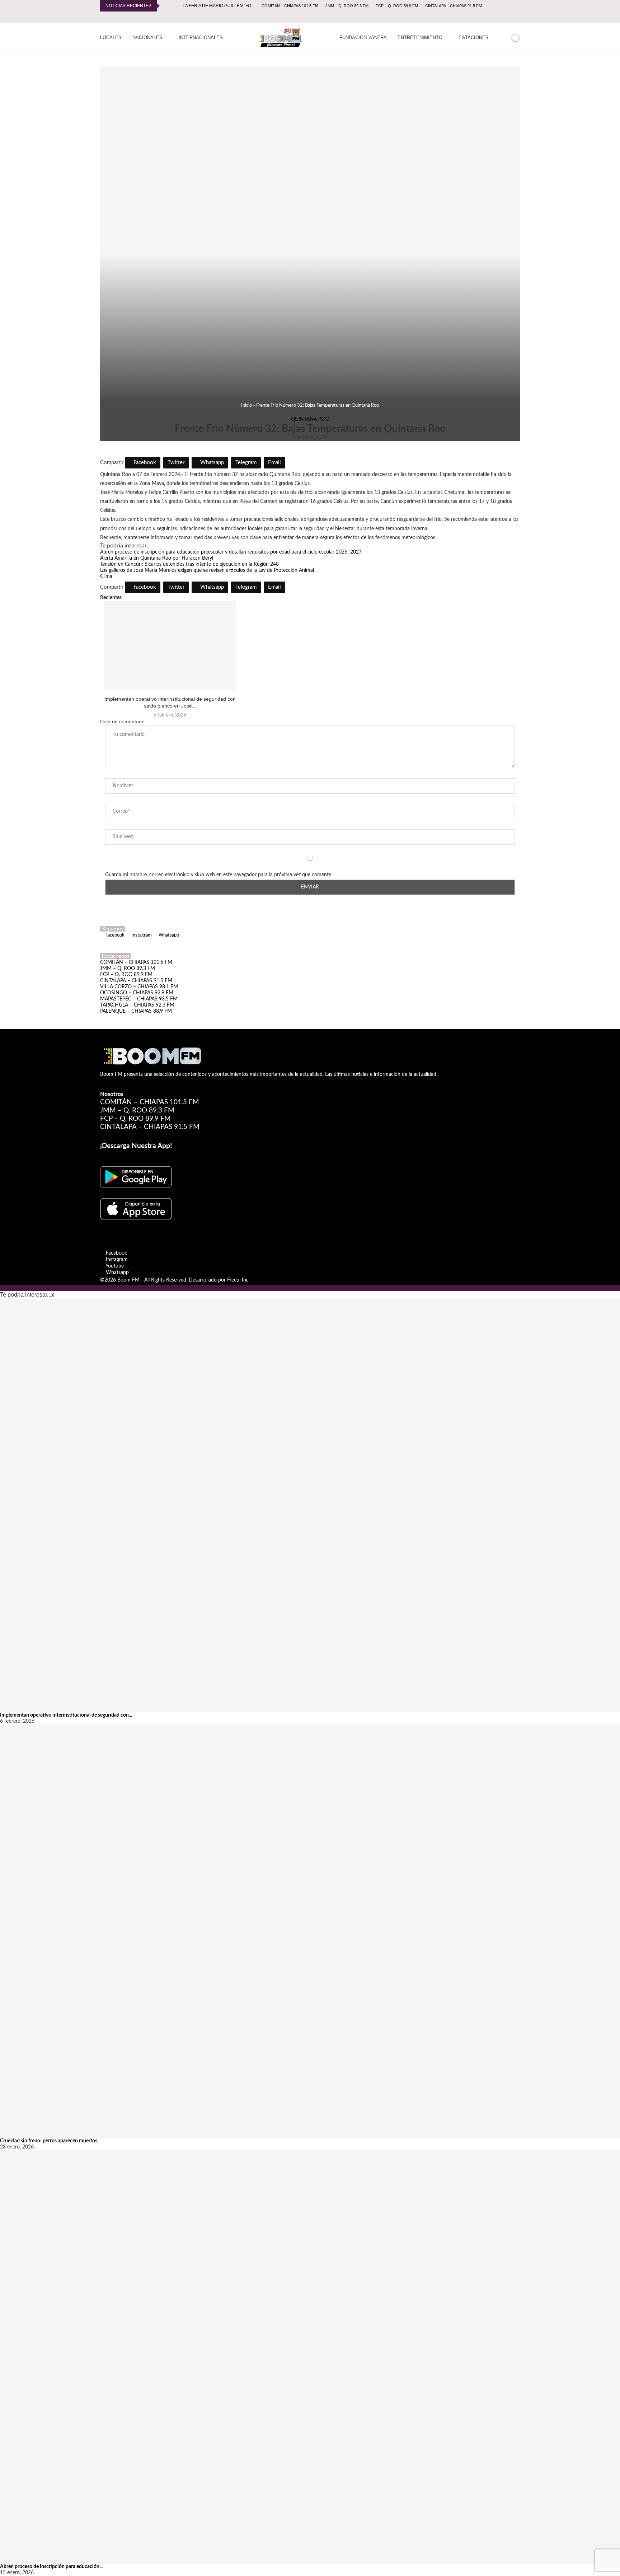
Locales (111, 38)
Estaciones (474, 38)
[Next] (176, 6)
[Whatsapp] (518, 17)
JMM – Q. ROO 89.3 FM (347, 6)
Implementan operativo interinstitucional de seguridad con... (66, 1715)
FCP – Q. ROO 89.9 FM (397, 6)
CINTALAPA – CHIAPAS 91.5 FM (454, 6)
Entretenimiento (420, 38)
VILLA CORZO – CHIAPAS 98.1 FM (139, 987)
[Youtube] (510, 17)
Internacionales (201, 38)
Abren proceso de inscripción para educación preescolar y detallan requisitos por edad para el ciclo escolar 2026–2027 (231, 552)
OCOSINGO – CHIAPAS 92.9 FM (137, 993)
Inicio (246, 405)
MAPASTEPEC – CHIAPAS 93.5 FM (139, 999)
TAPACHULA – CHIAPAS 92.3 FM (137, 1005)
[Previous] (166, 6)
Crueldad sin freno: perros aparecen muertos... (50, 2141)
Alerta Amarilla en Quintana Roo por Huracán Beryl (157, 558)
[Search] (503, 38)
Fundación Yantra (363, 38)
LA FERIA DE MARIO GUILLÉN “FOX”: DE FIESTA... (232, 6)
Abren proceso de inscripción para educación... (51, 2567)
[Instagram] (502, 17)
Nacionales (147, 38)
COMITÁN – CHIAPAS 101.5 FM (290, 6)
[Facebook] (493, 17)
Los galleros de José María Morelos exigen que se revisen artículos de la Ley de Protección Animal (207, 570)
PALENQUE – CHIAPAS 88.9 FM (136, 1011)
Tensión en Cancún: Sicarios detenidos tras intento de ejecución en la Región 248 (189, 564)
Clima (106, 577)
